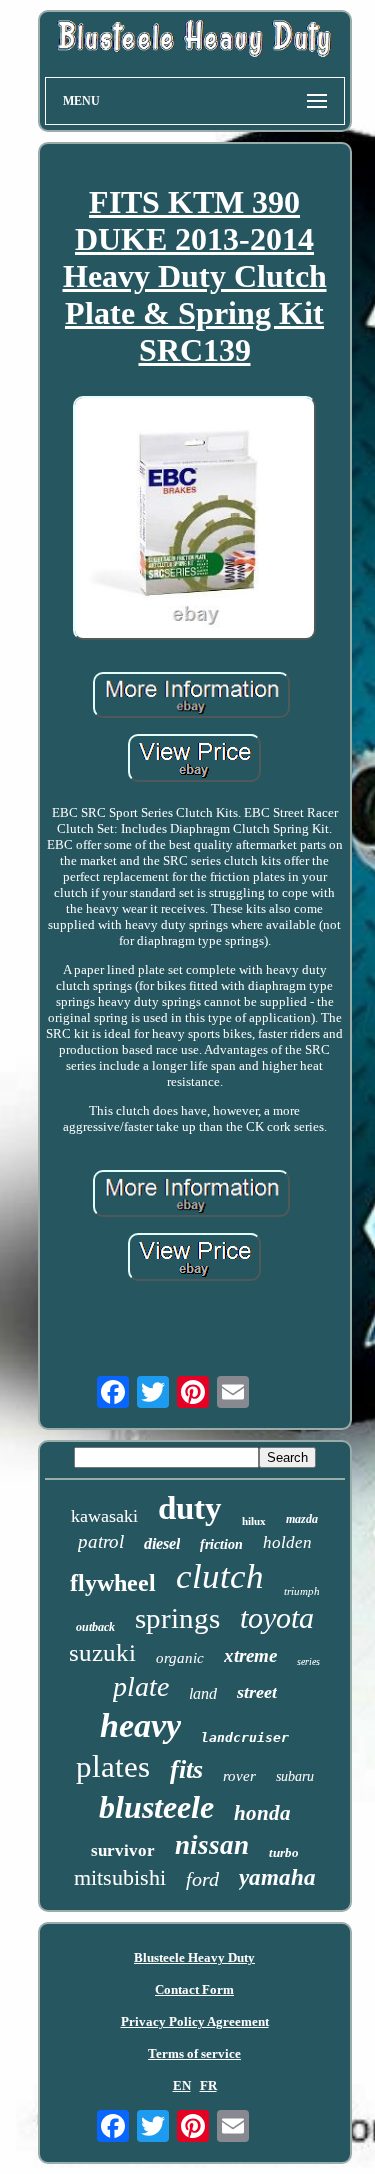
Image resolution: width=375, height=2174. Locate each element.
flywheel (113, 1583)
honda (262, 1813)
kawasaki (104, 1516)
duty (190, 1508)
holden (287, 1542)
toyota (277, 1617)
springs (177, 1618)
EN (182, 2085)
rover (239, 1776)
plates (113, 1766)
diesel (162, 1543)
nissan (212, 1845)
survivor (123, 1850)
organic (180, 1658)
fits (186, 1769)
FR (208, 2085)
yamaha (277, 1877)
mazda (302, 1519)
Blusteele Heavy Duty (194, 1957)
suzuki (102, 1652)
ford (202, 1879)
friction (221, 1544)
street (257, 1692)
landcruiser (245, 1737)
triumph (302, 1591)
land (203, 1693)
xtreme (250, 1655)
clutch (220, 1576)
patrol (101, 1541)
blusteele (156, 1807)
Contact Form (194, 1989)
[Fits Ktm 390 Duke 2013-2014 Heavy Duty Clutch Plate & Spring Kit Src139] (195, 519)
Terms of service (194, 2053)
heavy (140, 1725)
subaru (295, 1776)
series (308, 1661)
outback (95, 1627)
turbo (284, 1852)
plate (141, 1686)
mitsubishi (120, 1877)
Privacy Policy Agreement (195, 2021)
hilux (254, 1521)
